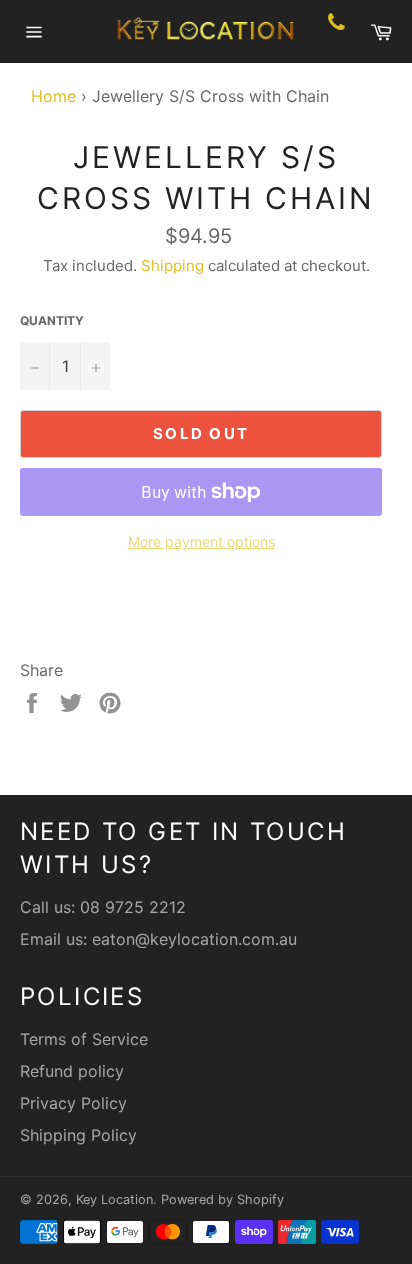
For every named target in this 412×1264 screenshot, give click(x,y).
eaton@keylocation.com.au (194, 939)
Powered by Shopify (222, 1199)
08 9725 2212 (133, 907)
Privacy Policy (73, 1103)
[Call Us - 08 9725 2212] (336, 32)
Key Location (114, 1199)
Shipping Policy (78, 1135)
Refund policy (72, 1071)
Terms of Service (84, 1039)
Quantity (52, 320)
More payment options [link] (201, 541)
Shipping (172, 265)
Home (48, 96)
